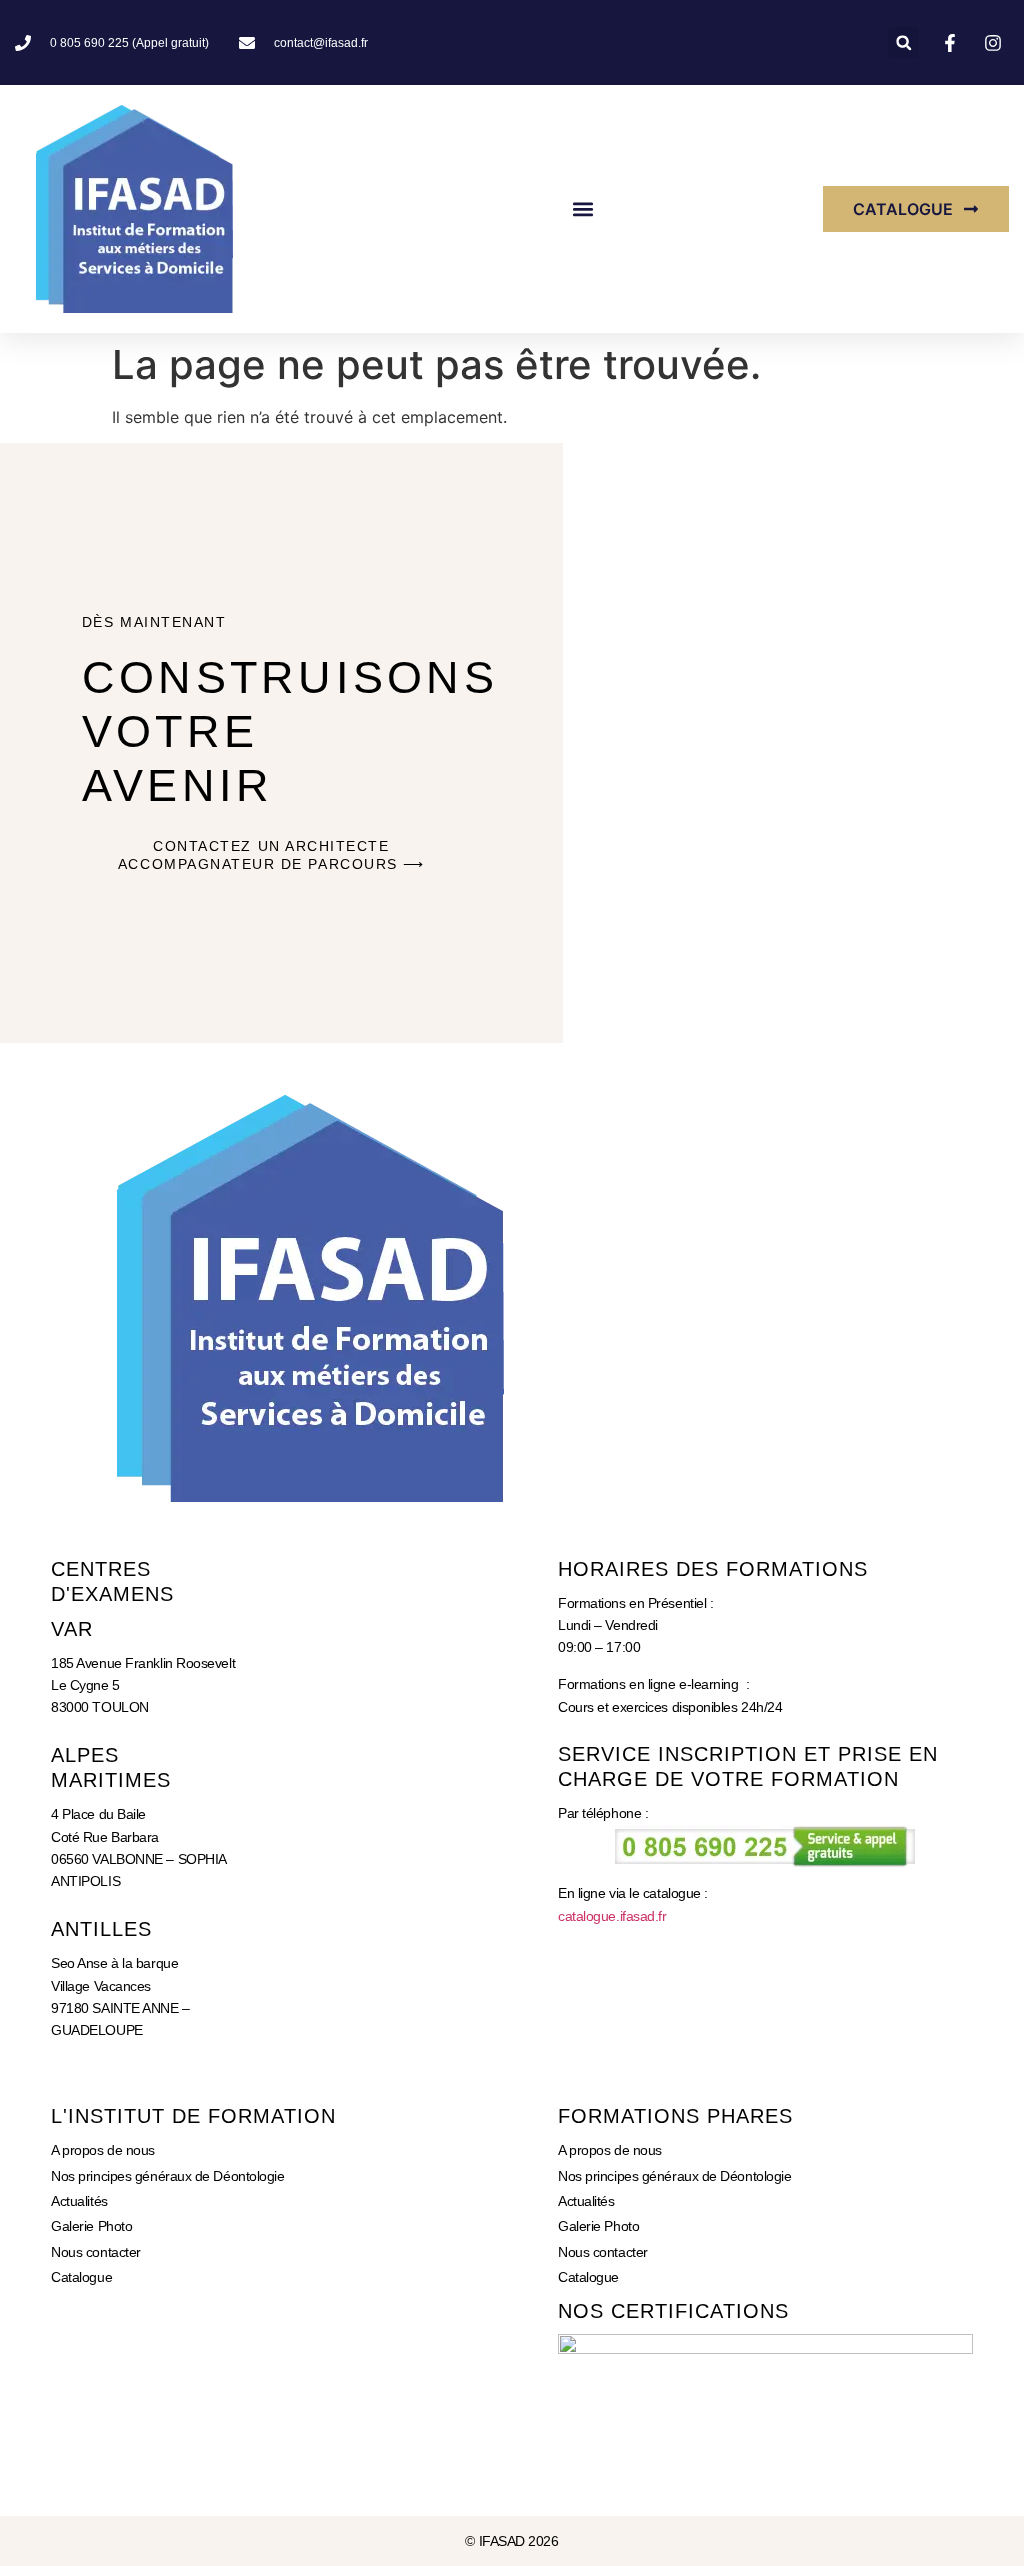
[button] (903, 42)
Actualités (79, 2201)
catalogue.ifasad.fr (612, 1916)
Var (72, 1629)
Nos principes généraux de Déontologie (167, 2176)
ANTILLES (101, 1929)
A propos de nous (103, 2150)
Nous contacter (96, 2252)
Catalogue (81, 2277)
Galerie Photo (91, 2226)
